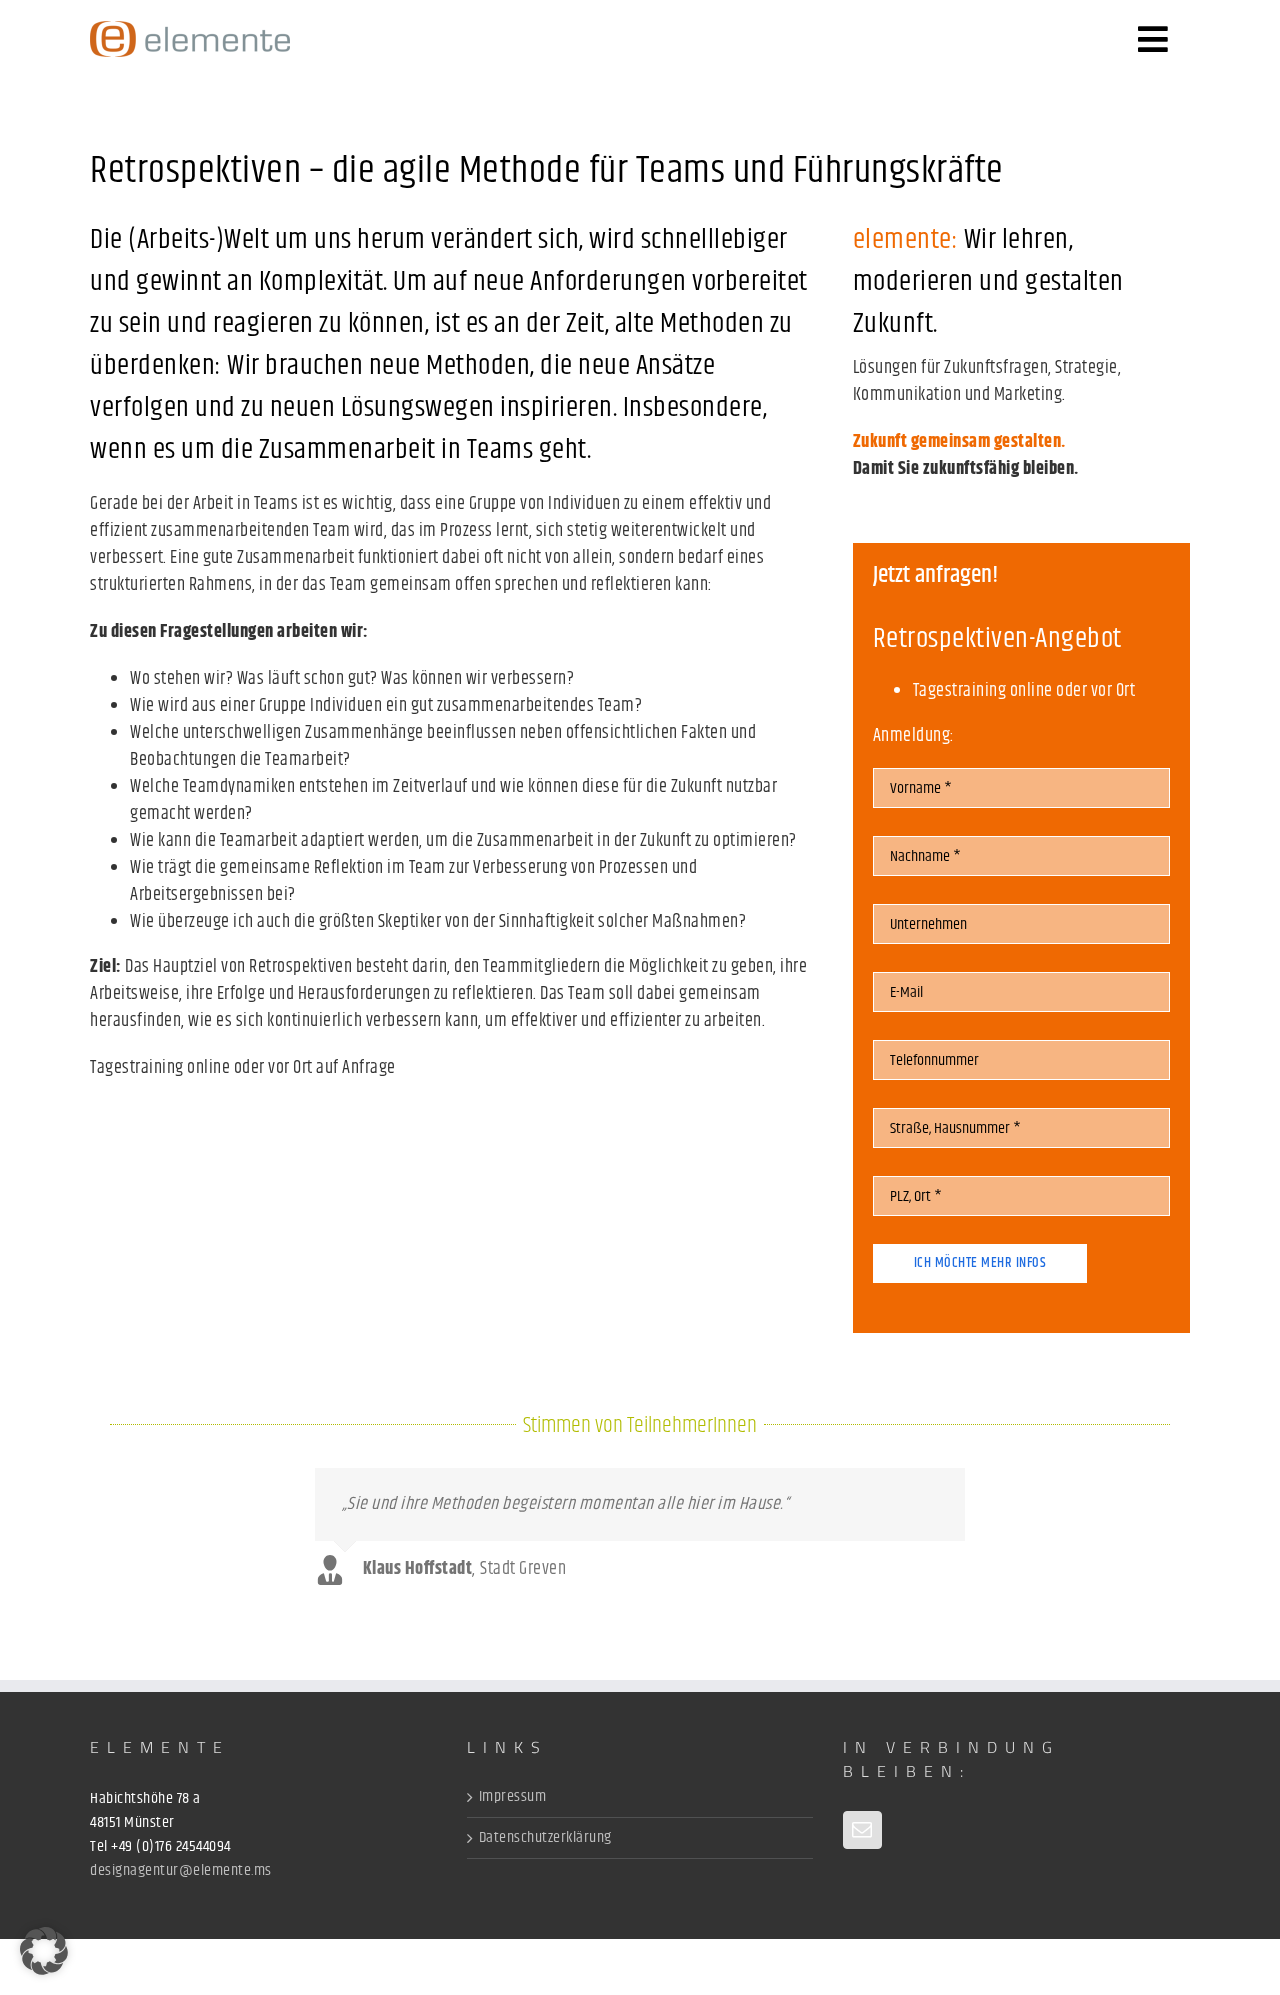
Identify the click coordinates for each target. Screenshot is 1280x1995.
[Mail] (862, 1830)
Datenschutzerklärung (545, 1838)
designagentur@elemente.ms (181, 1870)
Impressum (513, 1797)
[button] (44, 1951)
